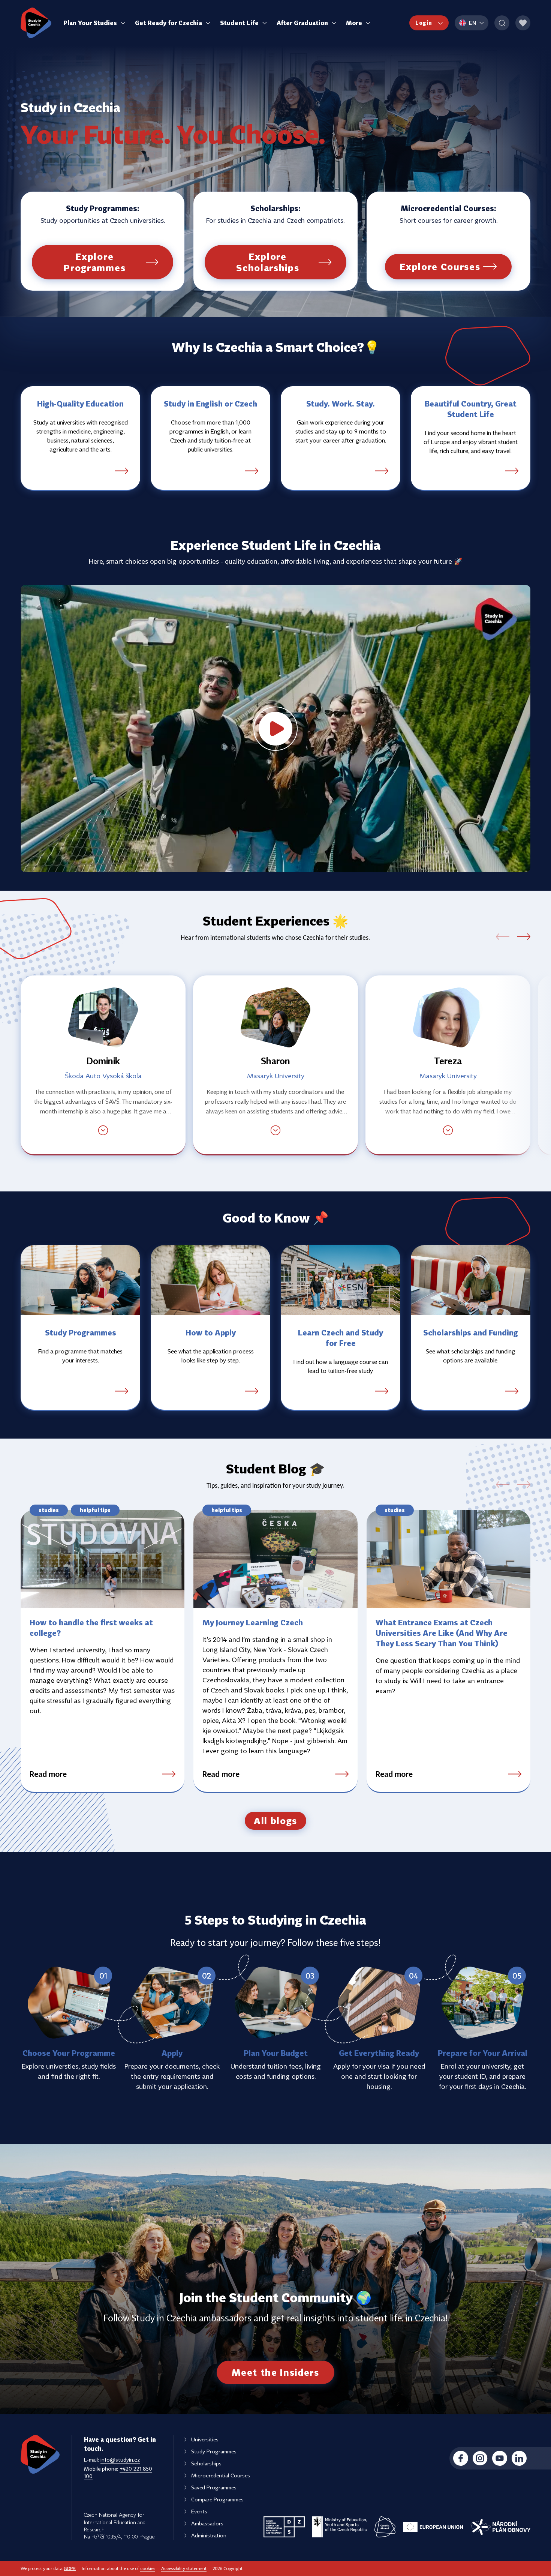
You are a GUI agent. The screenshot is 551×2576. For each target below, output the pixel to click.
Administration (209, 2535)
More (354, 23)
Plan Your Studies (90, 23)
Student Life (239, 23)
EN (473, 23)
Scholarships (206, 2463)
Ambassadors (207, 2523)
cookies (148, 2568)
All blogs (275, 1821)
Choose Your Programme (69, 2053)
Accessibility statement (184, 2568)
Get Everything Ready (379, 2053)
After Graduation (302, 23)
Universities (205, 2439)
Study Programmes (214, 2451)
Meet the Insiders (275, 2372)
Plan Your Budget (276, 2053)
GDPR (70, 2568)
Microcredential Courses (221, 2475)
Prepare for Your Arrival (483, 2053)
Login (424, 23)
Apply (172, 2053)
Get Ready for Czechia (168, 23)
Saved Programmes (214, 2487)
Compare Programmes (217, 2499)
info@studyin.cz (120, 2460)
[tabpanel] (275, 1065)
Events (199, 2511)
